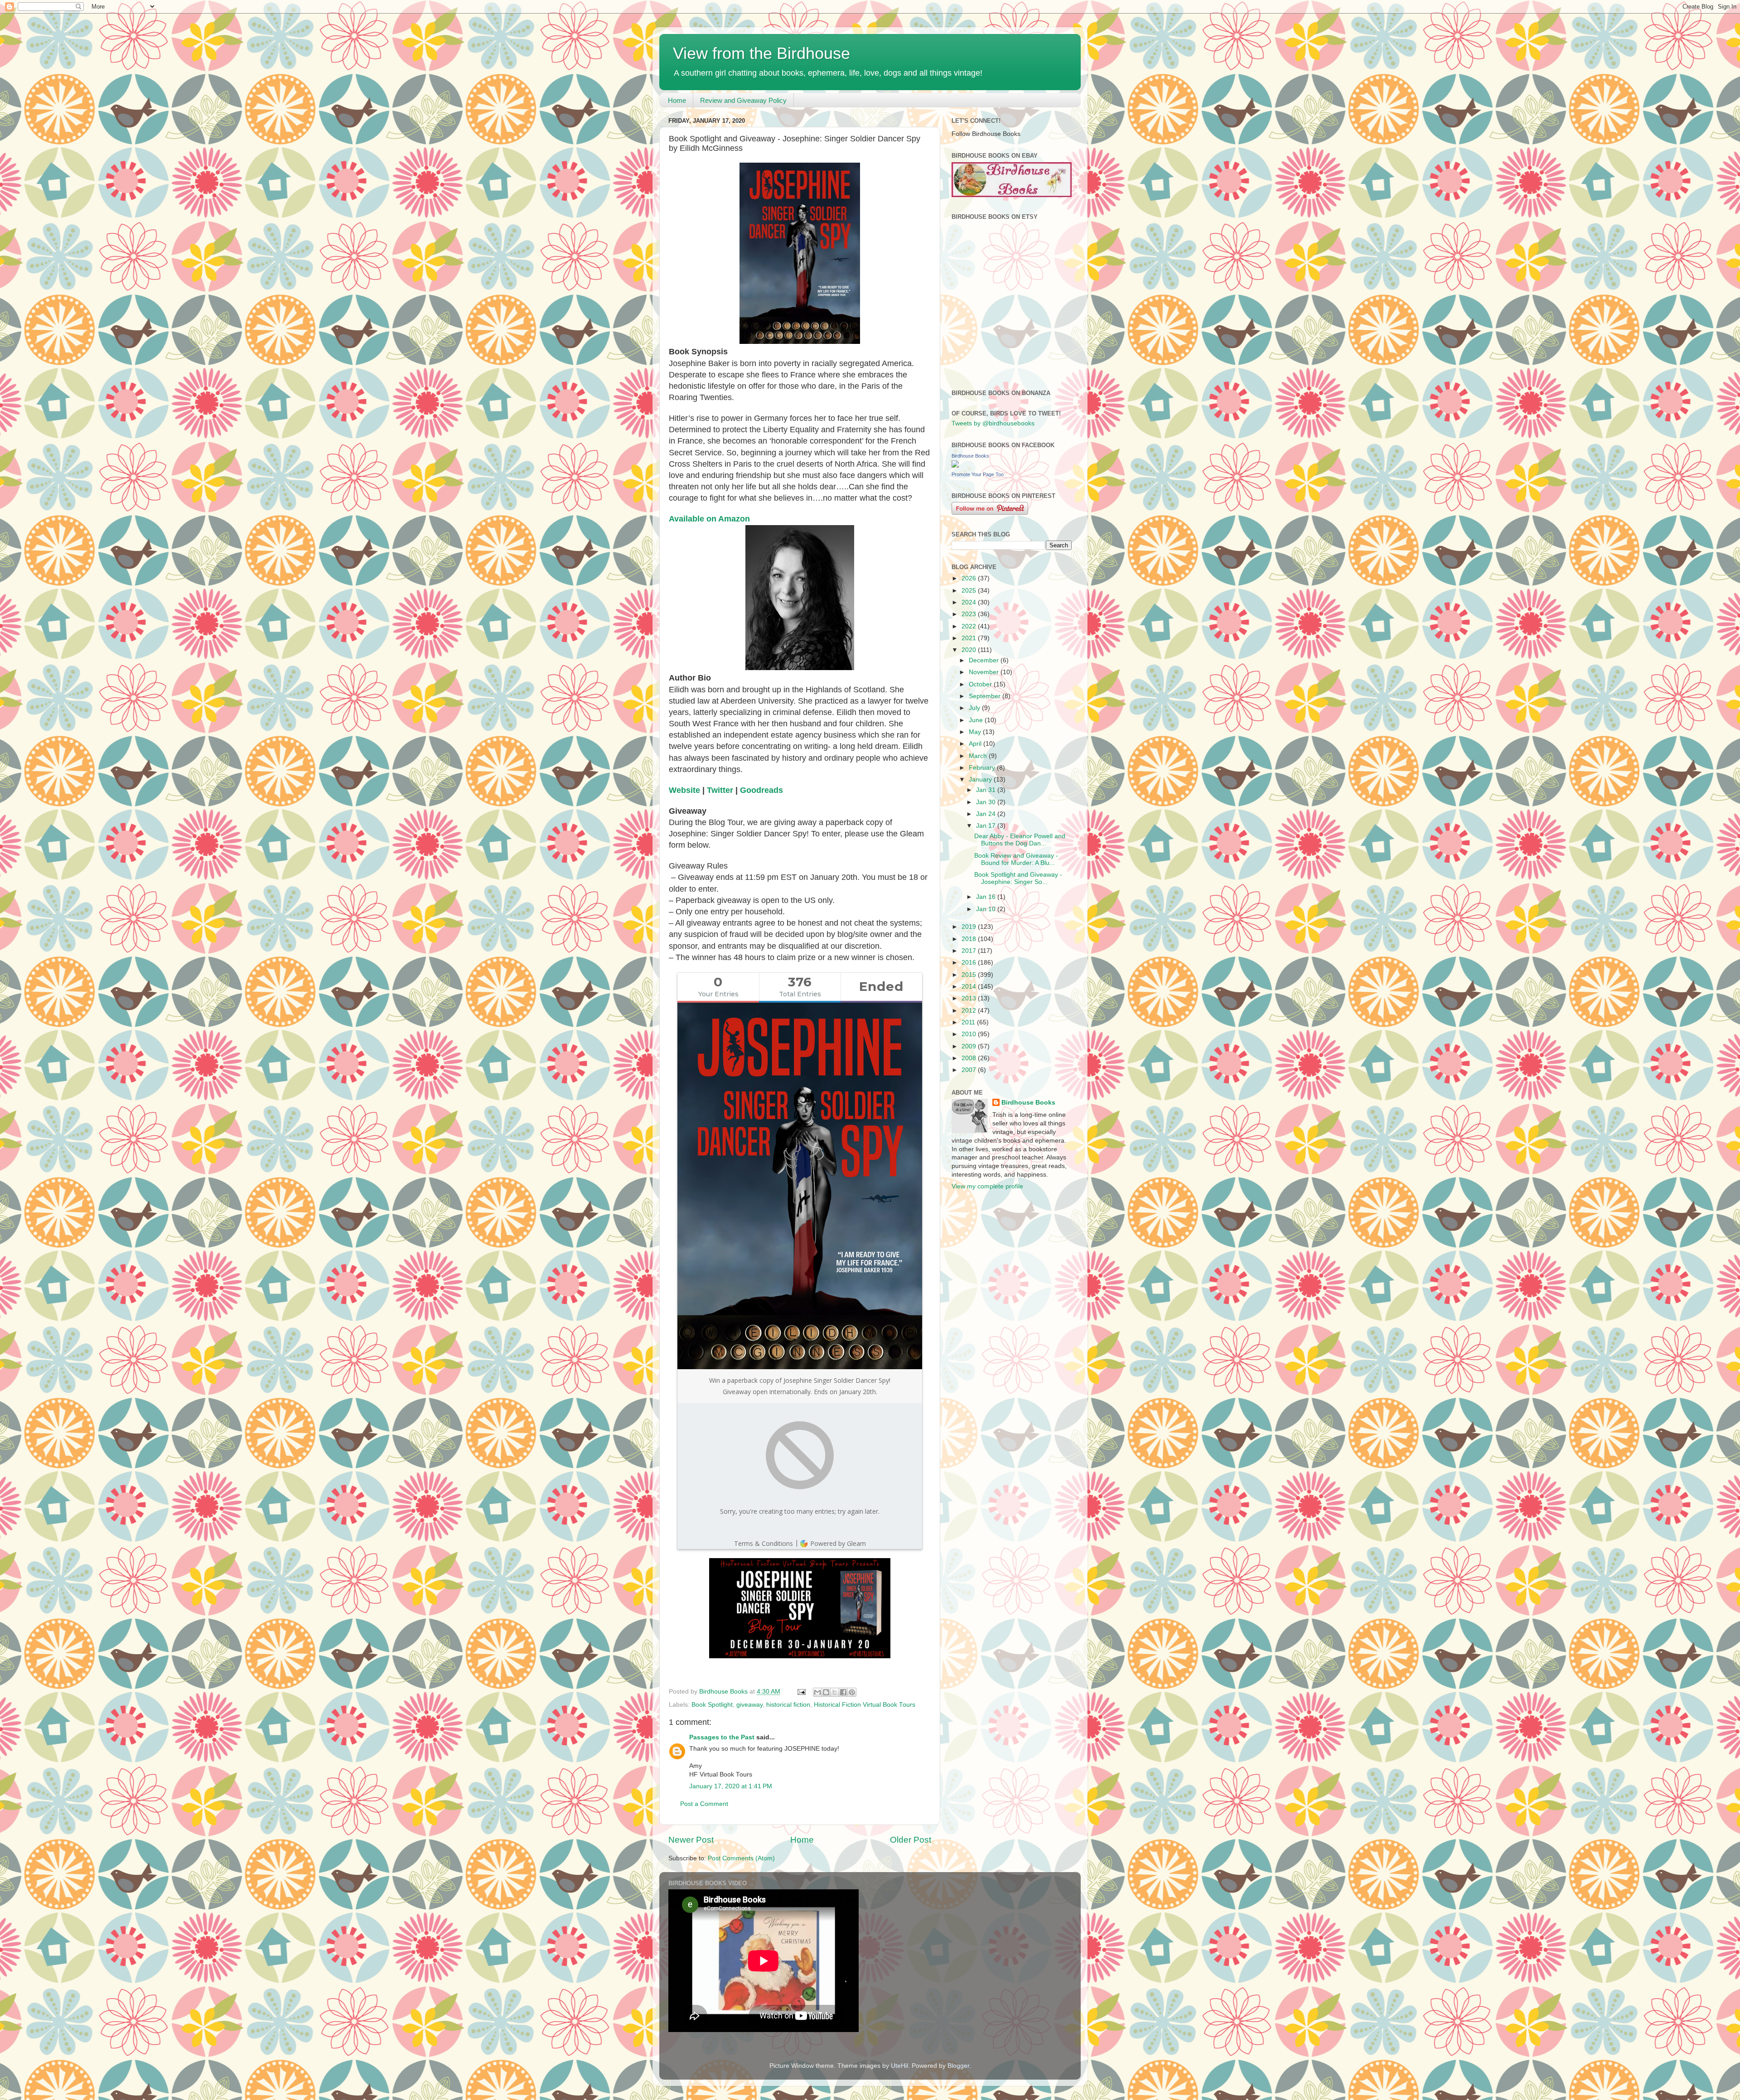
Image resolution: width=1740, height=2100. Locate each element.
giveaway (749, 1705)
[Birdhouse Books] (955, 466)
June (977, 720)
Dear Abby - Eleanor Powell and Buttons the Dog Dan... (1020, 840)
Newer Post (691, 1840)
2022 (970, 626)
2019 (970, 927)
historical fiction (788, 1705)
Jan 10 (987, 909)
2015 (970, 975)
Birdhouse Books (970, 456)
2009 (970, 1046)
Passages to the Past (722, 1737)
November (985, 672)
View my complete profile (987, 1186)
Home (677, 100)
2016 (970, 963)
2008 (970, 1058)
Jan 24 (987, 814)
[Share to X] (835, 1692)
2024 (970, 602)
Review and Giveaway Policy (743, 100)
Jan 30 (987, 802)
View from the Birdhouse (761, 53)
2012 (970, 1011)
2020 (970, 650)
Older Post (911, 1840)
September (986, 696)
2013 (970, 998)
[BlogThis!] (826, 1692)
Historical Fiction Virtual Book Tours (865, 1705)
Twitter (720, 790)
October (981, 684)
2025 (970, 591)
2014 (970, 987)
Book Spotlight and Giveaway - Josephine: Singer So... (1018, 878)
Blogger (958, 2066)
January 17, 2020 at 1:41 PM (731, 1786)
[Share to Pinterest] (852, 1692)
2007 (970, 1070)
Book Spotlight (712, 1705)
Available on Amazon (709, 519)
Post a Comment (704, 1804)
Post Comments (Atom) (741, 1858)
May (976, 732)
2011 (969, 1022)
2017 (970, 951)
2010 (970, 1034)
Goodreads (761, 790)
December (985, 660)
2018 (970, 939)
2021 (970, 638)
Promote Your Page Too (978, 474)
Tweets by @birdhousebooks (993, 423)
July (975, 708)
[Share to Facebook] (843, 1692)
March (979, 756)
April (976, 744)
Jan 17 (987, 826)
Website (684, 790)
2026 (970, 578)
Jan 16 (987, 897)
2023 (970, 614)
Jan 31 (987, 790)
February (983, 768)
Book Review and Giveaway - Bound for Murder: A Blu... (1016, 859)
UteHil (899, 2066)
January (981, 780)
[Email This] (817, 1692)
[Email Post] (801, 1692)
